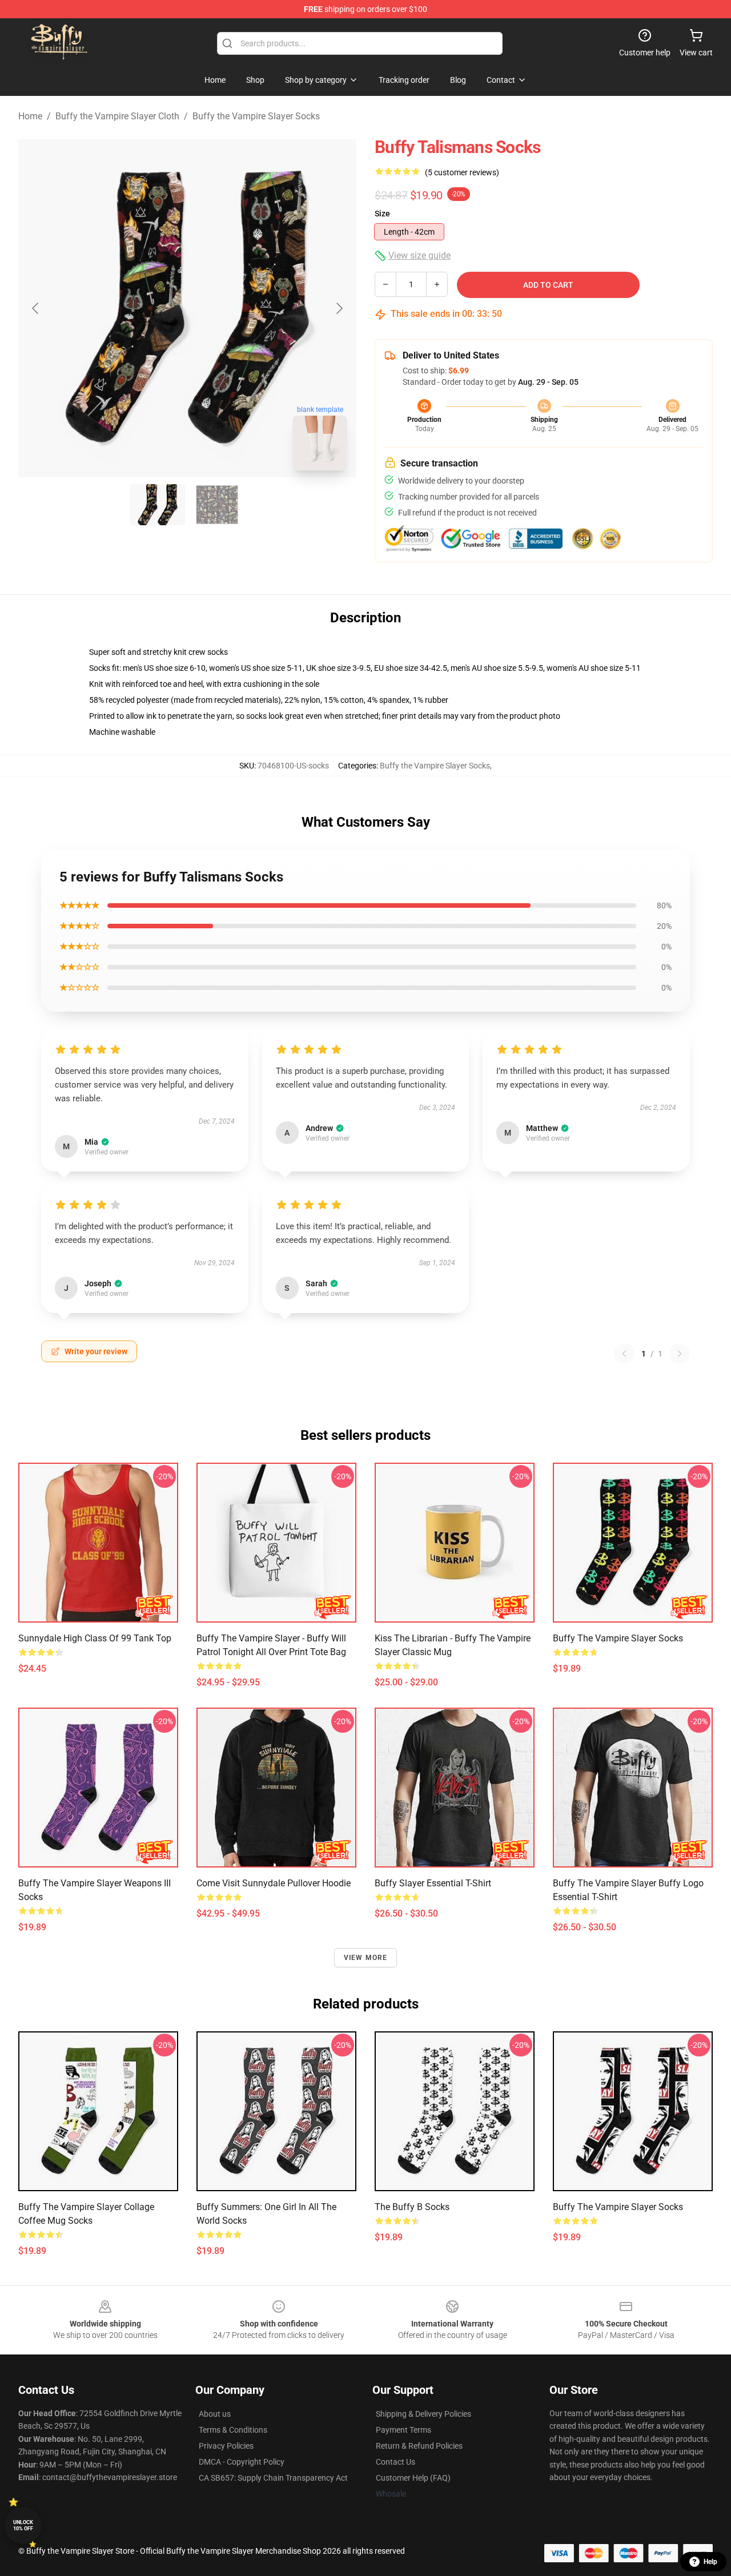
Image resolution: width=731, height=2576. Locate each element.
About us (215, 2414)
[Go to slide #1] (158, 505)
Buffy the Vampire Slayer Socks (256, 116)
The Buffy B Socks (412, 2207)
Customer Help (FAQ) (413, 2478)
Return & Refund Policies (419, 2446)
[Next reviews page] (680, 1354)
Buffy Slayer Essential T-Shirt (433, 1883)
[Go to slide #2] (217, 505)
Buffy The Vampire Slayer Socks (618, 2207)
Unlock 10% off (23, 2525)
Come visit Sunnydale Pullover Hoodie (274, 1883)
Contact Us (395, 2462)
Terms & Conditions (233, 2430)
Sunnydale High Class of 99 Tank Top (95, 1638)
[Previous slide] (36, 308)
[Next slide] (339, 308)
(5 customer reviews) (462, 172)
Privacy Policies (226, 2446)
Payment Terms (403, 2430)
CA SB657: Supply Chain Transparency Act (273, 2478)
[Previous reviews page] (624, 1354)
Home (30, 116)
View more (366, 1958)
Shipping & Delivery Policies (423, 2414)
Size (382, 214)
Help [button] (710, 2562)
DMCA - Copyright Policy (242, 2462)
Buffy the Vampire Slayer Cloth (117, 116)
